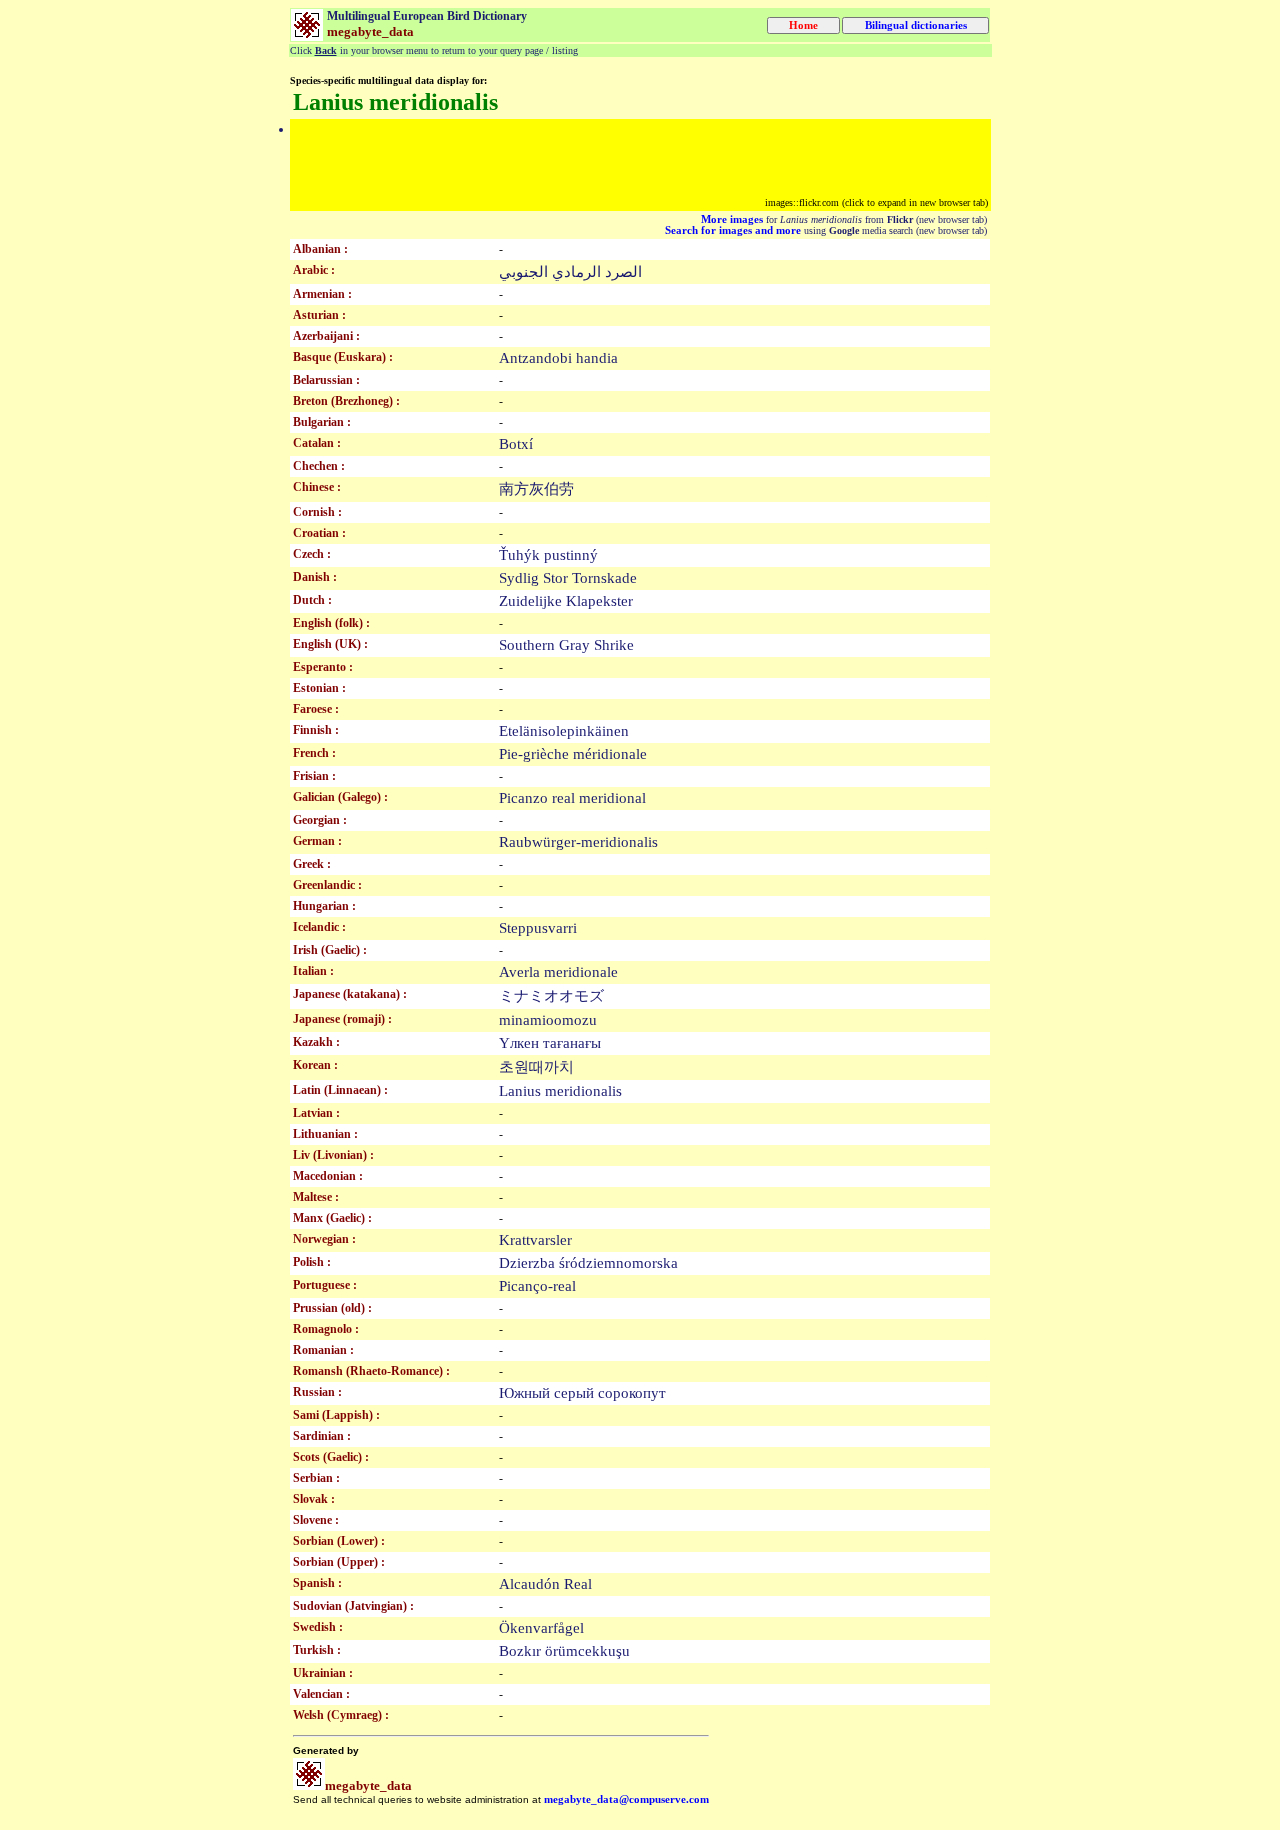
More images (732, 219)
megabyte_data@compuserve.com (626, 1799)
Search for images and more (733, 230)
